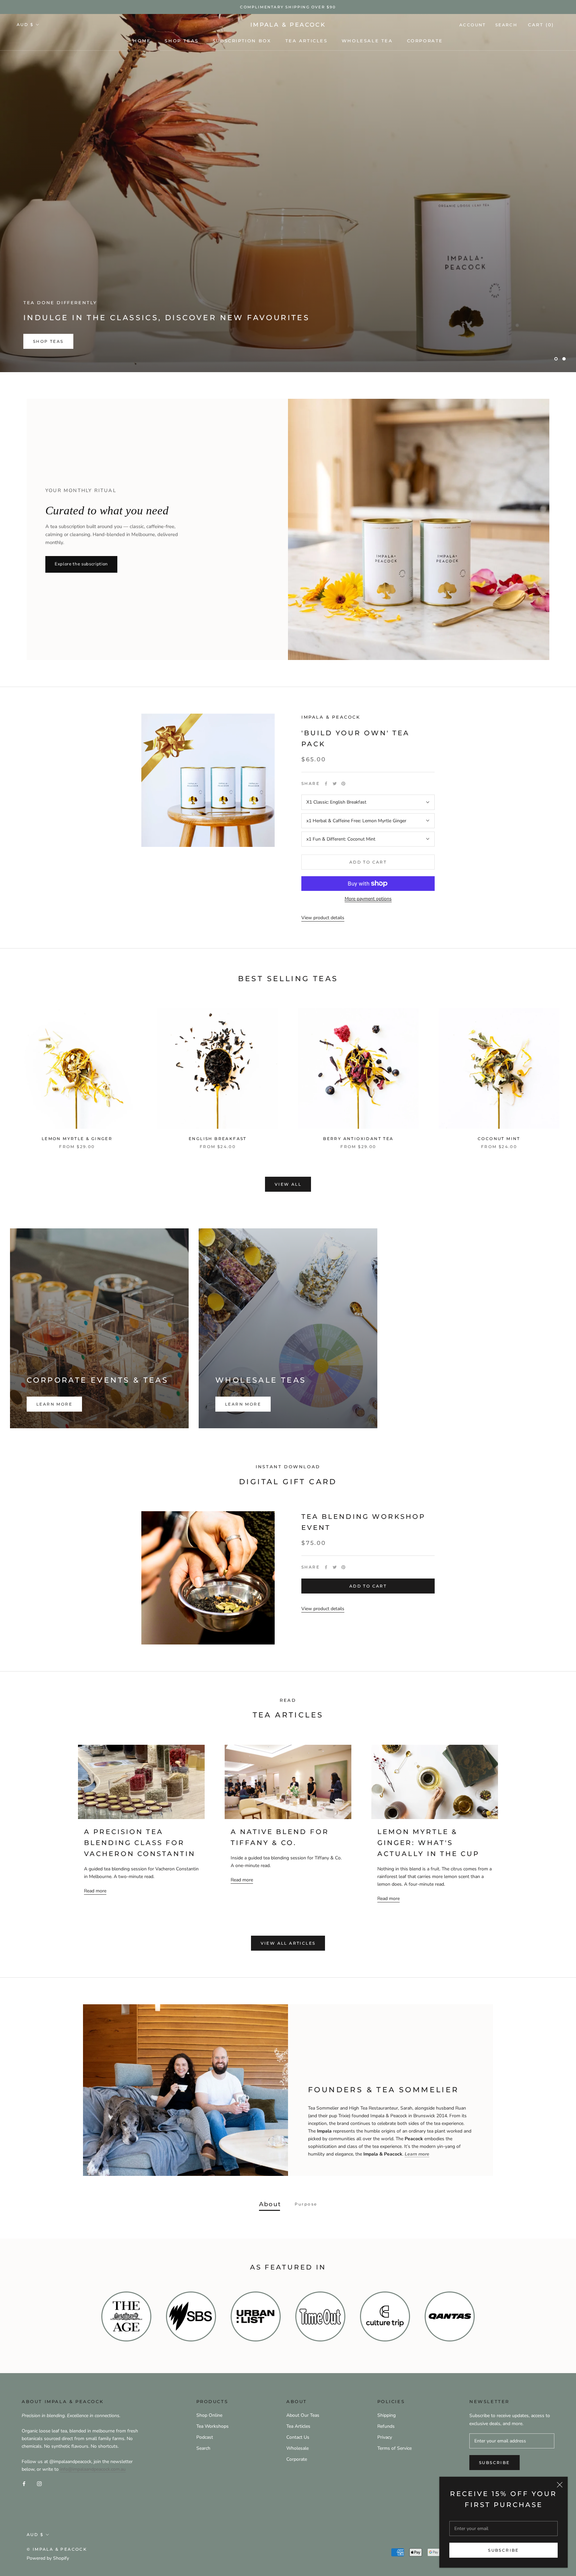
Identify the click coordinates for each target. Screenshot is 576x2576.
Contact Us (298, 2437)
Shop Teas (181, 41)
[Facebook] (326, 784)
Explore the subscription (81, 564)
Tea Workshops (212, 2426)
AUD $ (25, 24)
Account (473, 25)
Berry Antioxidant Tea (358, 1139)
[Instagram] (39, 2484)
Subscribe (503, 2550)
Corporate (425, 41)
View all (288, 1184)
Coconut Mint (499, 1139)
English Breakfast (218, 1139)
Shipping (386, 2415)
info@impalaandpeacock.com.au (93, 2469)
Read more (95, 1891)
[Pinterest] (343, 784)
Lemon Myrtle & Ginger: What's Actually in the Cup (428, 1843)
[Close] (560, 2485)
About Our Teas (303, 2415)
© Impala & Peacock (57, 2549)
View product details (323, 918)
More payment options (368, 899)
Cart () (541, 25)
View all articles (288, 1943)
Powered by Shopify (48, 2558)
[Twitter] (335, 784)
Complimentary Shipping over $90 (288, 7)
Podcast (205, 2437)
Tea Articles (306, 41)
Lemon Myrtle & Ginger (77, 1139)
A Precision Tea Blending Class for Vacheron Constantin (140, 1843)
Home (142, 41)
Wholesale (297, 2448)
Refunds (386, 2426)
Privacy (385, 2437)
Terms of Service (394, 2448)
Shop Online (209, 2415)
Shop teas (48, 341)
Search (506, 25)
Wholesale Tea (367, 41)
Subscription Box (242, 41)
